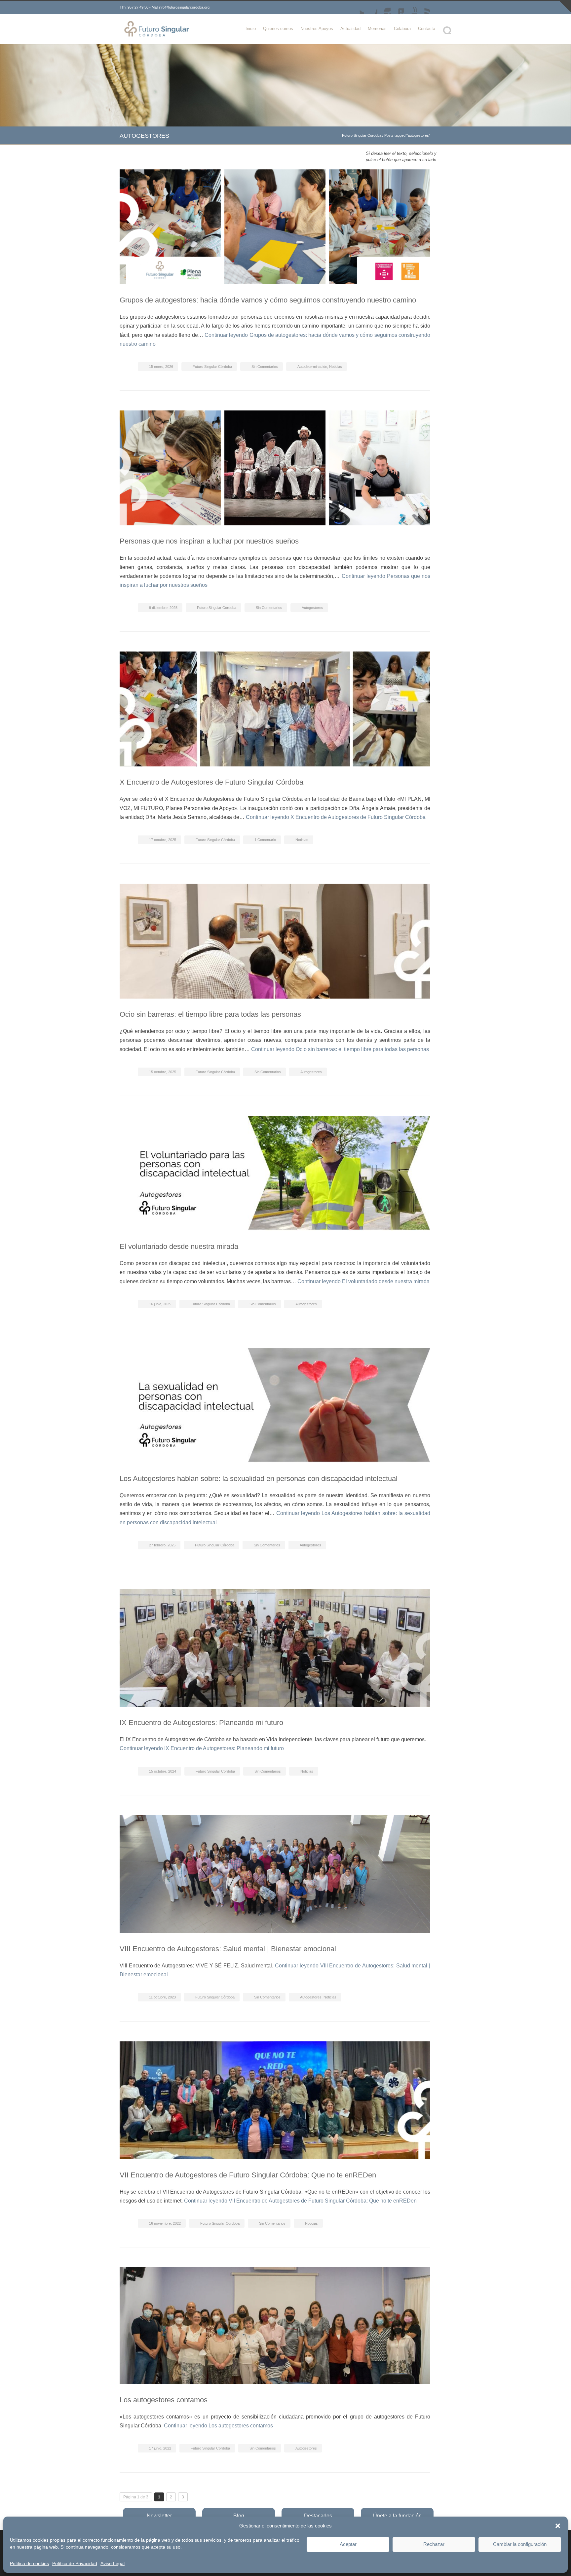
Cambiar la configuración (520, 2544)
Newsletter (159, 2516)
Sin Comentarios (265, 367)
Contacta (427, 29)
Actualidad (350, 29)
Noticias (336, 367)
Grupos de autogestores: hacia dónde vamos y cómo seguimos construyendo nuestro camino (268, 300)
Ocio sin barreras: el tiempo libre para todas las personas (210, 1014)
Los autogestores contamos (164, 2400)
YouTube (410, 8)
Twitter (358, 8)
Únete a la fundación (397, 2516)
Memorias (377, 29)
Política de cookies (29, 2563)
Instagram (384, 8)
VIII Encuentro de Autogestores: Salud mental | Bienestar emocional (228, 1949)
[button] (558, 2526)
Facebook (371, 8)
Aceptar (348, 2544)
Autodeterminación (312, 367)
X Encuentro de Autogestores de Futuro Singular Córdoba (211, 782)
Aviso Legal (113, 2563)
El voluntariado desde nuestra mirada (179, 1246)
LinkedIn (397, 8)
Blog (239, 2516)
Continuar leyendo (336, 817)
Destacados (318, 2516)
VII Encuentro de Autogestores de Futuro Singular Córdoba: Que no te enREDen (248, 2175)
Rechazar (434, 2544)
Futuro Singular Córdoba (362, 135)
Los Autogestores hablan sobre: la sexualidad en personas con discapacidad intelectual (259, 1479)
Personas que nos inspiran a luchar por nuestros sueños (209, 541)
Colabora (402, 29)
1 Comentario (265, 840)
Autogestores (312, 608)
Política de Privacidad (75, 2563)
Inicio (251, 29)
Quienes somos (278, 29)
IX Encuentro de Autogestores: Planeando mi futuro (201, 1723)
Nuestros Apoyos (317, 29)
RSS (424, 8)
